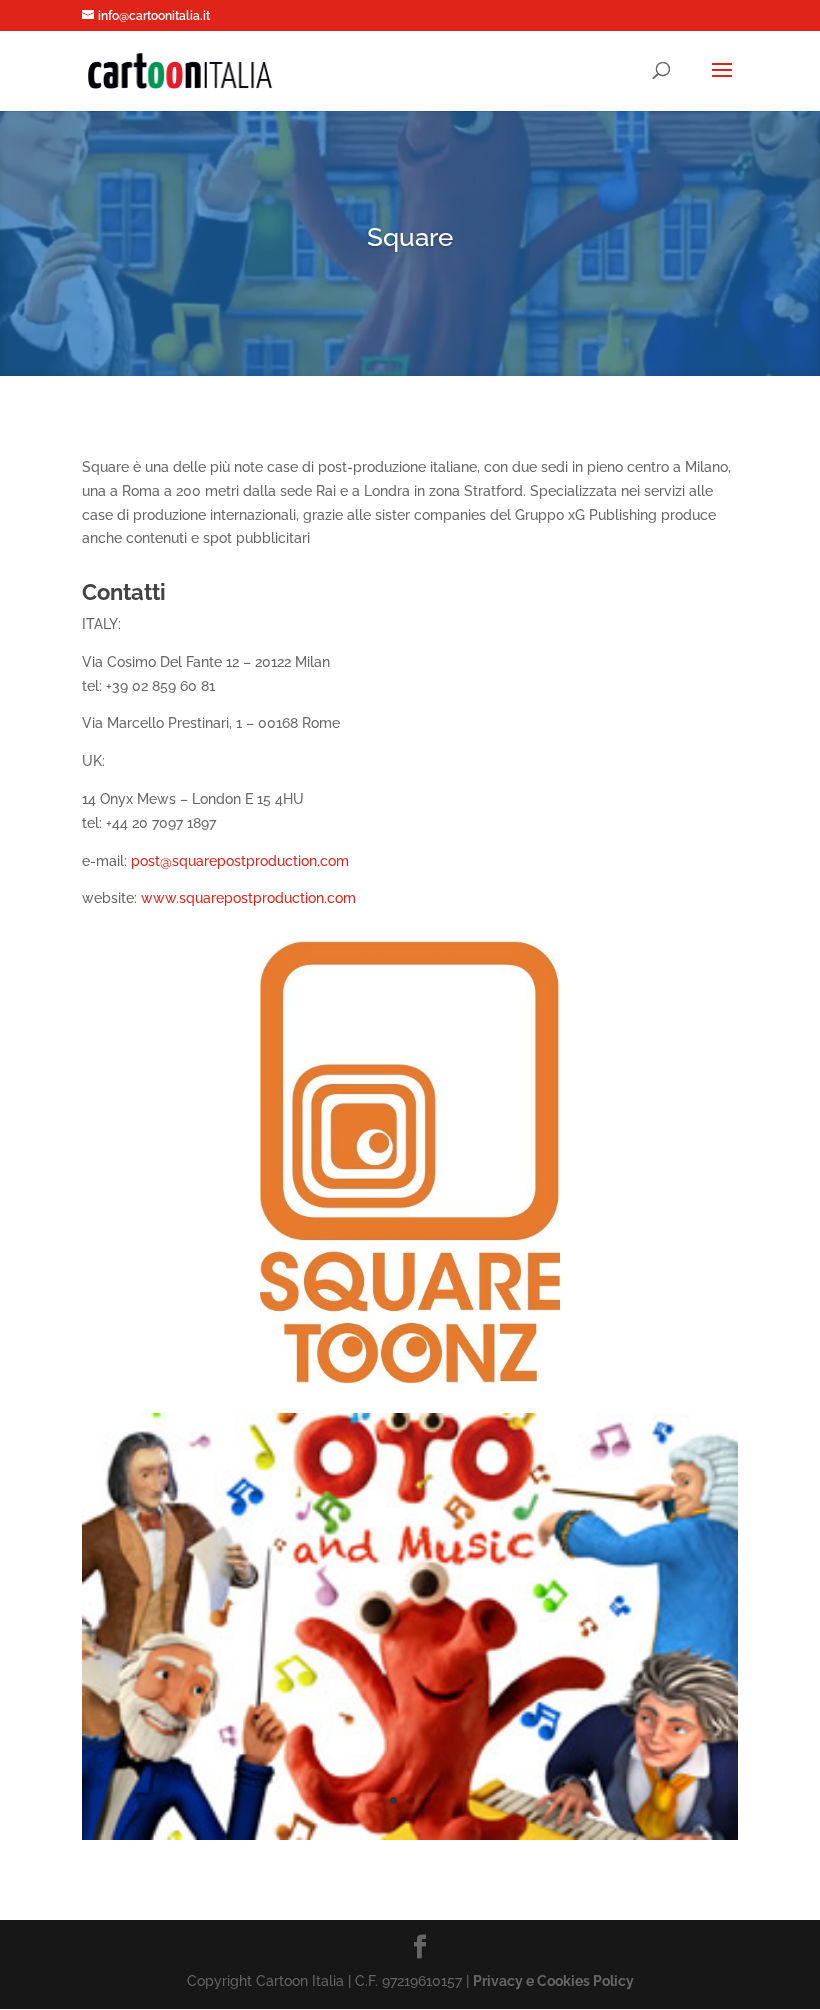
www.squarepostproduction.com (248, 898)
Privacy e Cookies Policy (553, 1981)
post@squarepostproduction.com (240, 861)
